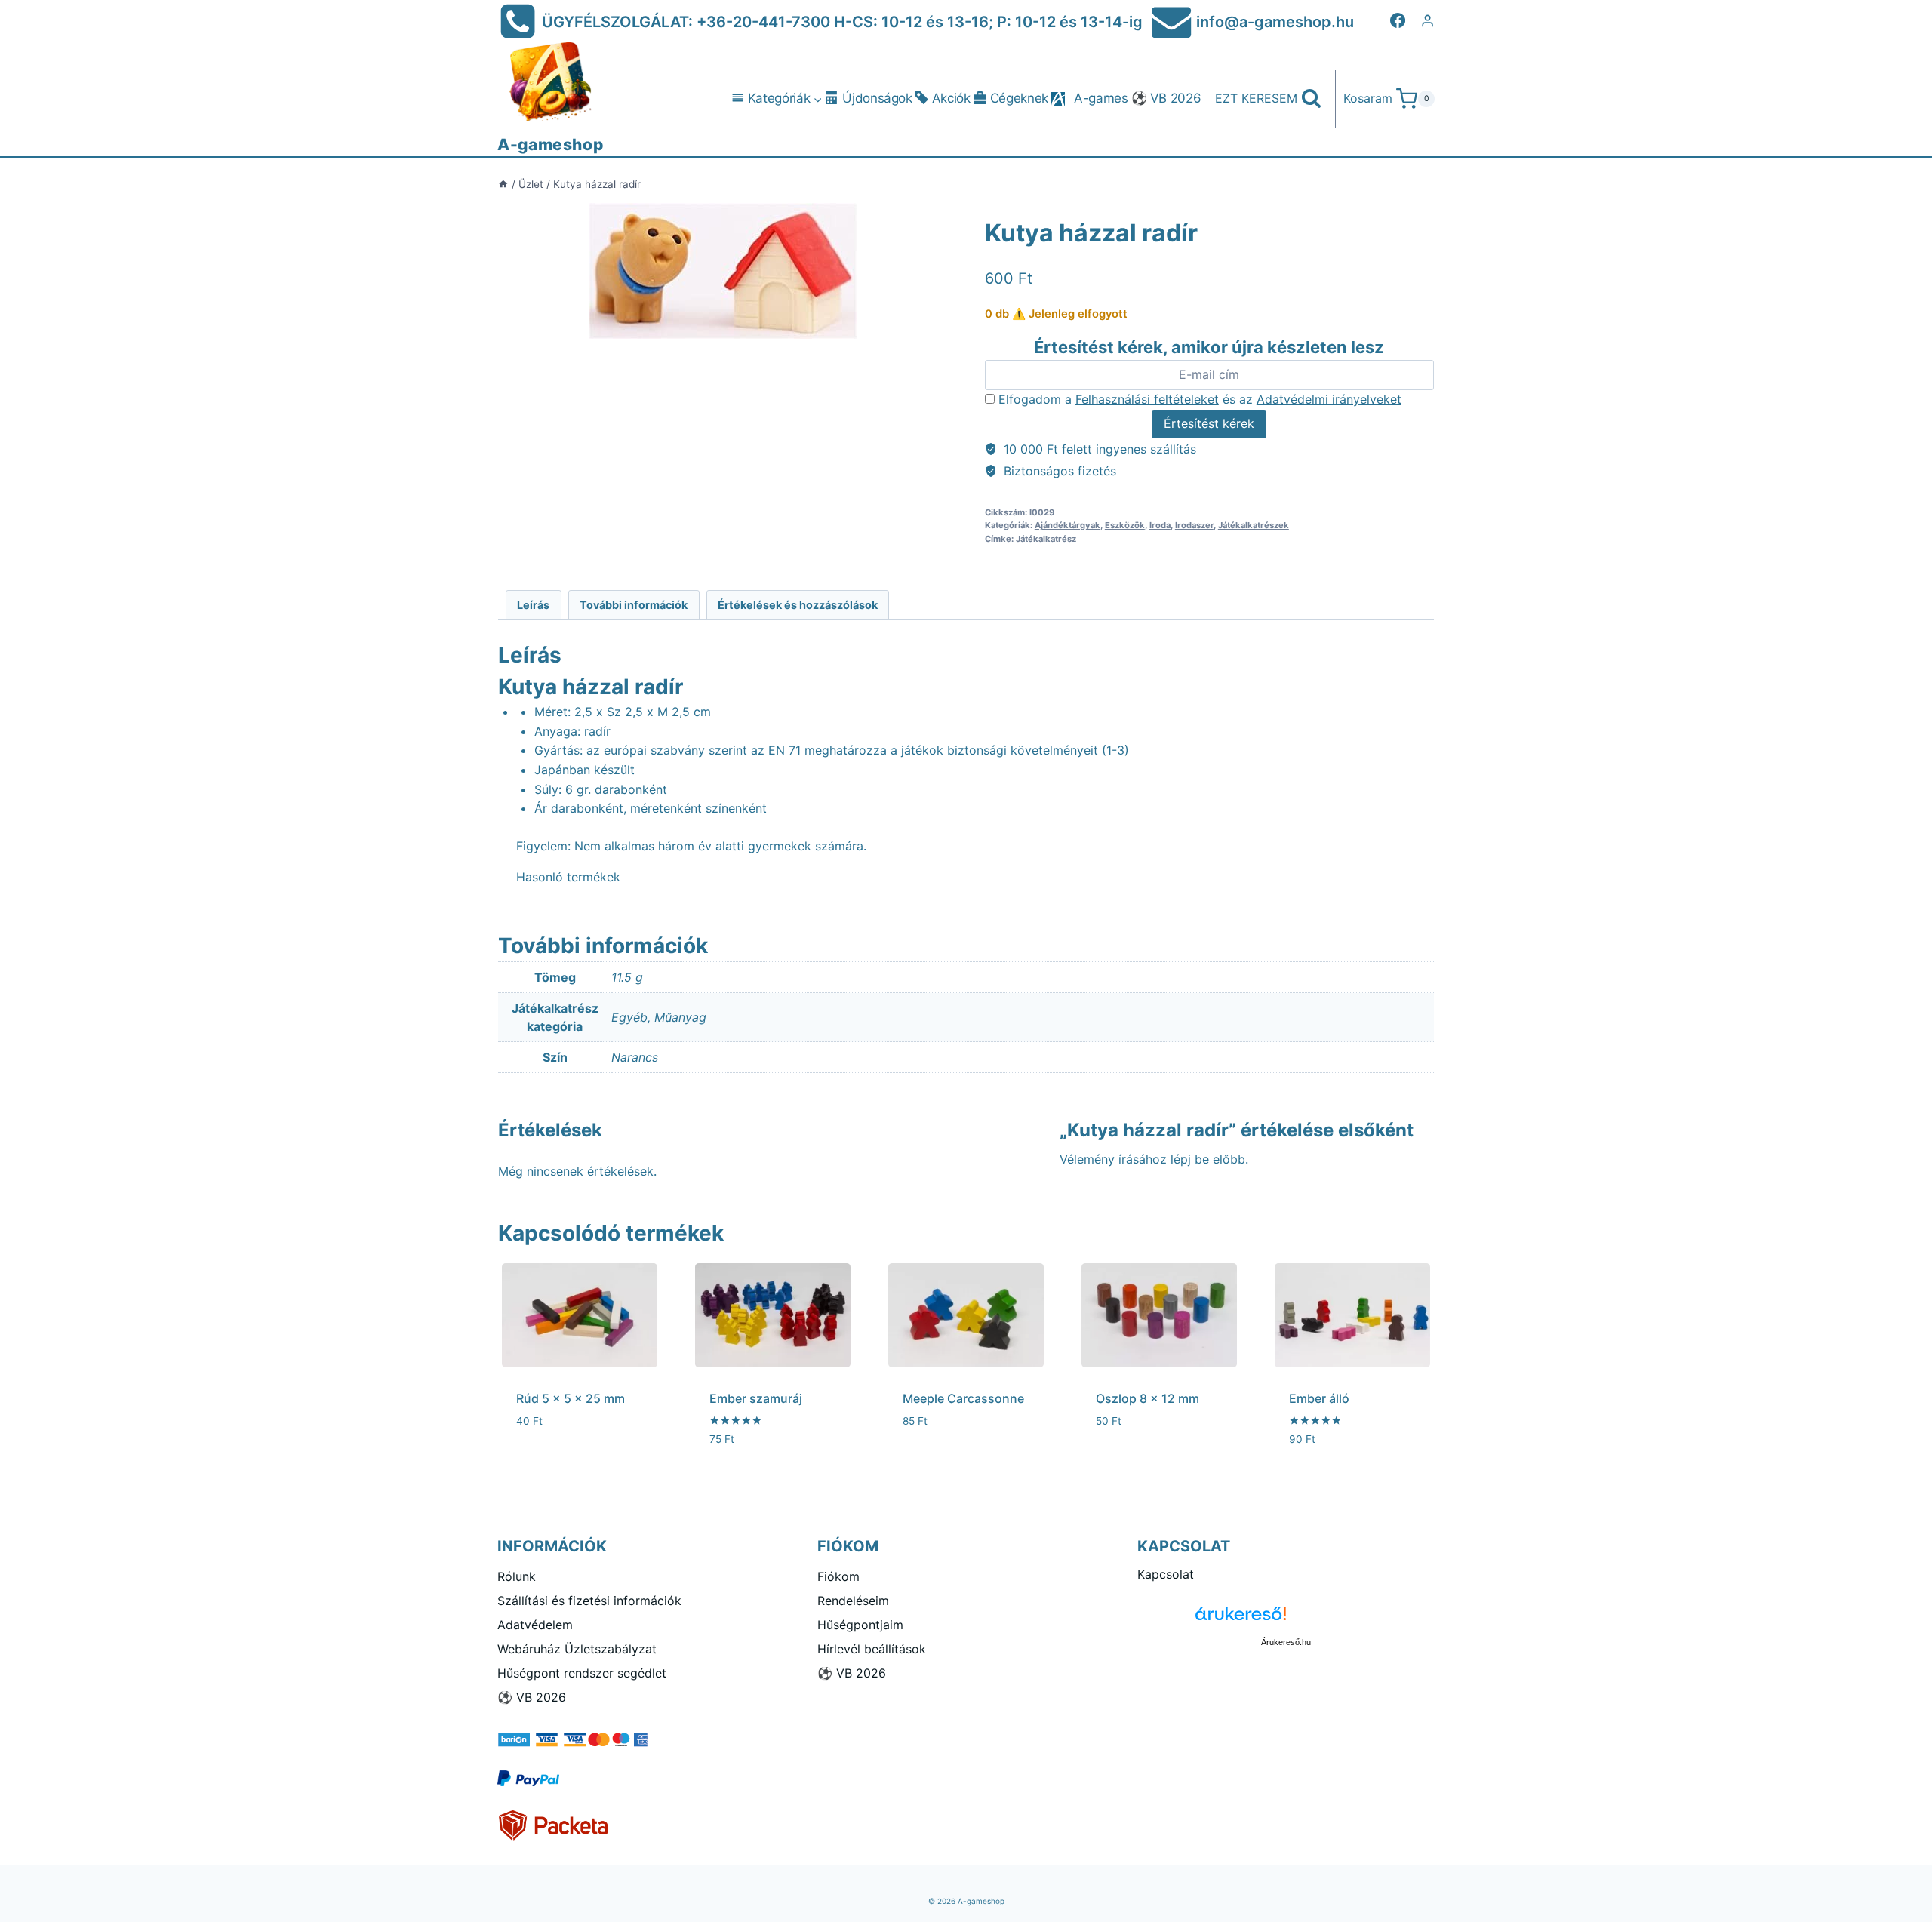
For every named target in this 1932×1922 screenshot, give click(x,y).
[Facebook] (1398, 20)
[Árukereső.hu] (1286, 1619)
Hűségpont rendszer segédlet (582, 1673)
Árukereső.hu (1286, 1642)
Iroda (1160, 525)
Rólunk (517, 1576)
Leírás (533, 605)
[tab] (534, 605)
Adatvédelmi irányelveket (1329, 399)
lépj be (1190, 1159)
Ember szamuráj (756, 1398)
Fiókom (838, 1576)
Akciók (951, 98)
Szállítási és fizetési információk (589, 1601)
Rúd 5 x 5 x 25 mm (571, 1398)
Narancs (635, 1057)
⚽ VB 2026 (1166, 98)
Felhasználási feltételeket (1147, 399)
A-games (1101, 98)
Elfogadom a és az (1198, 399)
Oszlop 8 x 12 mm (1148, 1398)
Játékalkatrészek (1254, 525)
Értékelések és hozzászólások (798, 605)
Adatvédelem (535, 1625)
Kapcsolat (1166, 1574)
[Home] (503, 184)
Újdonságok (877, 98)
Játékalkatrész (1046, 539)
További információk (634, 605)
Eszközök (1125, 525)
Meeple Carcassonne (963, 1398)
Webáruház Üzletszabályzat (577, 1649)
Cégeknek (1019, 98)
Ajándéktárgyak (1068, 525)
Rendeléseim (853, 1601)
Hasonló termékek (568, 877)
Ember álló (1319, 1398)
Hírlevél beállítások (872, 1649)
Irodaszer (1194, 525)
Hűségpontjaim (860, 1625)
